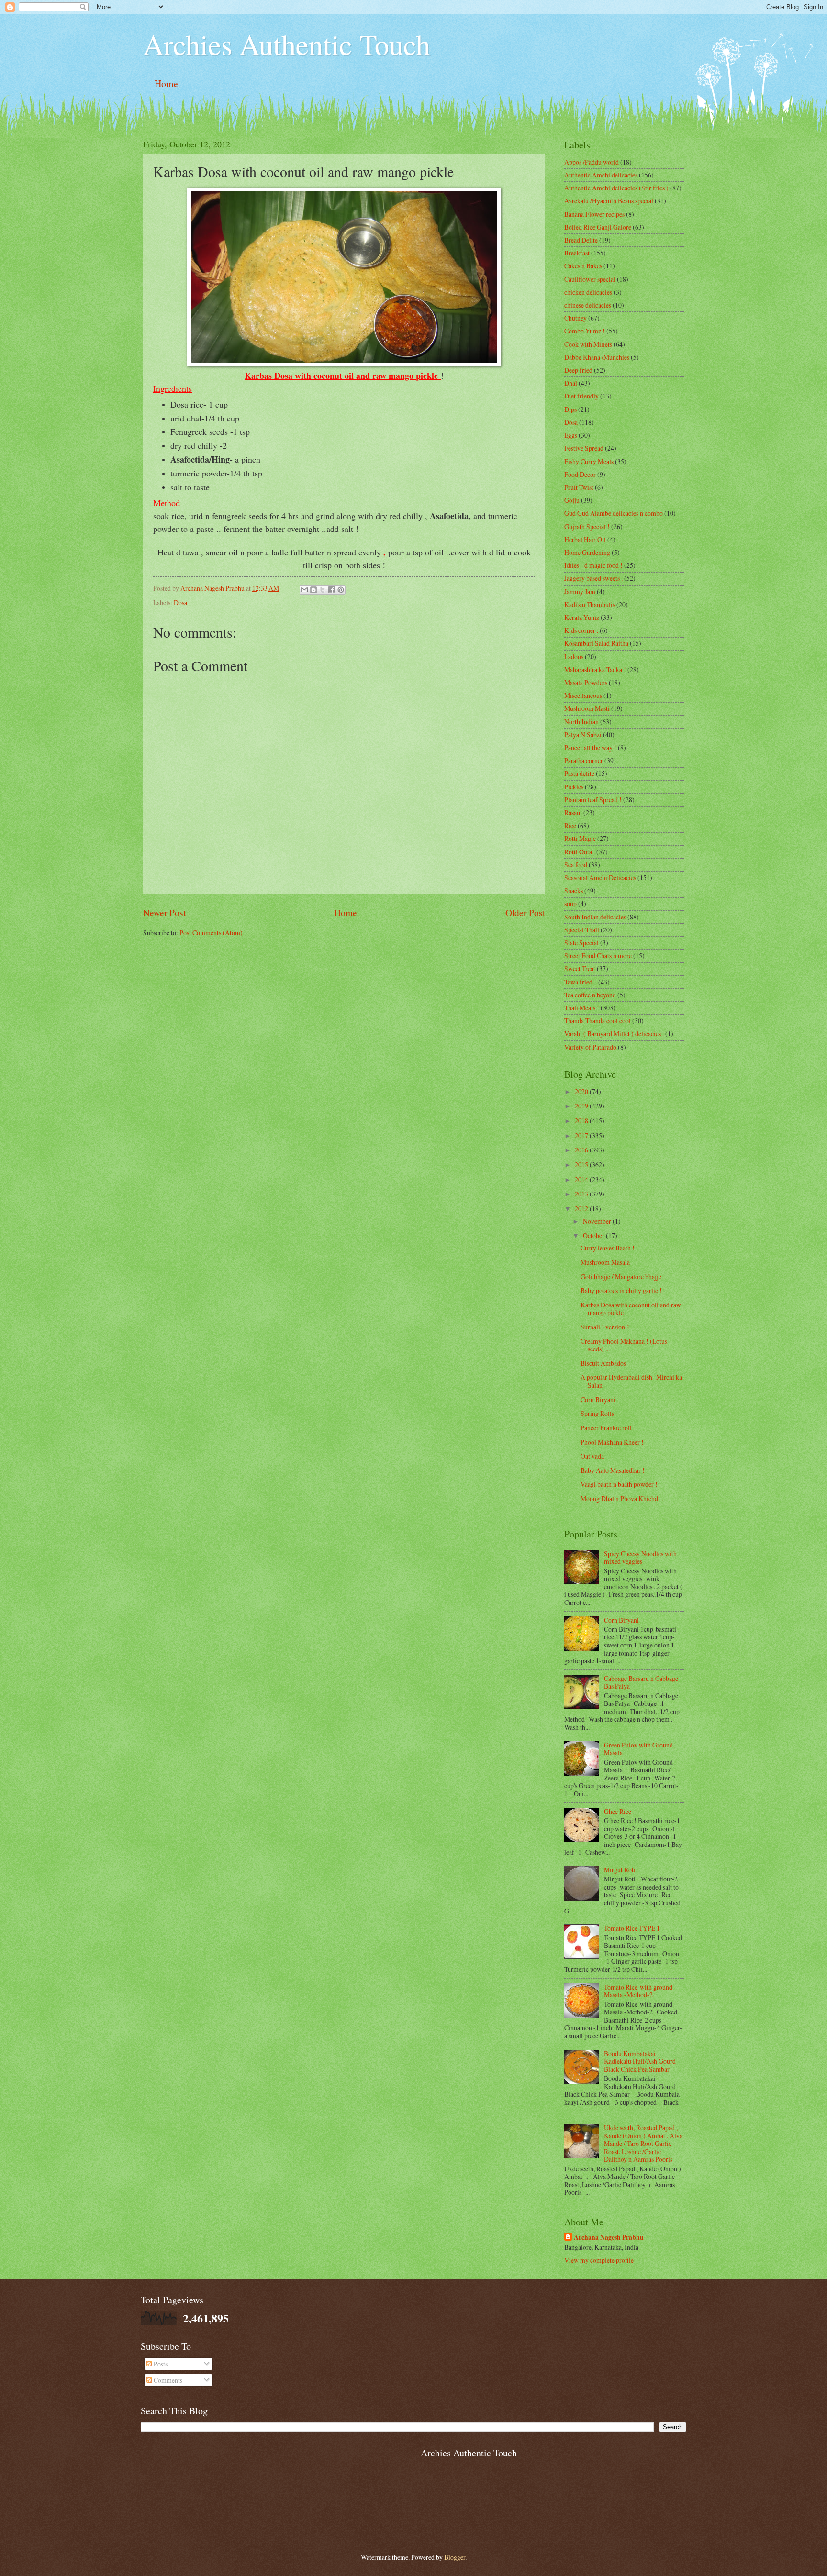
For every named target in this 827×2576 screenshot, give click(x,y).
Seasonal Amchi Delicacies (600, 878)
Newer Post (164, 912)
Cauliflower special (590, 279)
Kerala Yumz (582, 617)
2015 (582, 1165)
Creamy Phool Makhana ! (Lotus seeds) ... (624, 1345)
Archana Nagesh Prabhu (609, 2238)
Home (166, 83)
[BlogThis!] (313, 590)
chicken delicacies (588, 292)
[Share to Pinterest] (341, 590)
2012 (582, 1209)
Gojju (572, 500)
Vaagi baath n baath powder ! (619, 1484)
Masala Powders (586, 682)
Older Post (525, 912)
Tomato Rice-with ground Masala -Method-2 (638, 1991)
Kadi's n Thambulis (590, 604)
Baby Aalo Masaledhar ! (613, 1470)
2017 (582, 1135)
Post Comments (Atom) (211, 933)
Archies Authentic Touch (287, 44)
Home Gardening (587, 552)
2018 (582, 1121)
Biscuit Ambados (603, 1363)
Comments (167, 2380)
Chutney (576, 318)
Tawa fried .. (581, 982)
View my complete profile (599, 2260)
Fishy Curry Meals (589, 461)
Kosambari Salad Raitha (596, 643)
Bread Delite (581, 240)
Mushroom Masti (587, 708)
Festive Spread (584, 448)
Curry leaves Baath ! (608, 1248)
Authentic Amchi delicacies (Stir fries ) (616, 188)
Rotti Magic (580, 838)
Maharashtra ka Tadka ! (595, 669)
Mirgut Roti (620, 1870)
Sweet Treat (580, 968)
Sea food (576, 865)
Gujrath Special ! (587, 526)
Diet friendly (581, 396)
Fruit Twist (579, 487)
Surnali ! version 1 (605, 1327)
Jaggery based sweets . (593, 578)
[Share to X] (323, 590)
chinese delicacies (588, 305)
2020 (582, 1091)
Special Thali (582, 930)
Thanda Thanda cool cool (598, 1021)
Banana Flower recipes (594, 214)
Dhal (571, 383)
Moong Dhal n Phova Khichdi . (622, 1498)
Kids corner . (581, 630)
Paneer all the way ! (590, 747)
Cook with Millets (588, 344)
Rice (570, 825)
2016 (582, 1150)
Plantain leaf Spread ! (593, 800)
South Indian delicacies (595, 917)
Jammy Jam (580, 591)
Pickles (574, 787)
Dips (570, 409)
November (598, 1221)
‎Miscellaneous (583, 695)
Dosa (180, 603)
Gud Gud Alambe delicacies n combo (614, 513)
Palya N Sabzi (583, 735)
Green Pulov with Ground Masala (638, 1749)
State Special (581, 943)
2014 (582, 1179)
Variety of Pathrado (590, 1047)
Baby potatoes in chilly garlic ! (621, 1290)
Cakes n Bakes (583, 266)
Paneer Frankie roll (606, 1428)
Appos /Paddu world (592, 162)
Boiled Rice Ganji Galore (598, 227)
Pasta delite (579, 773)
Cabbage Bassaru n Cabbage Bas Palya (641, 1682)
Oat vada (592, 1456)
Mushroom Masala (605, 1262)
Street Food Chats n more (598, 956)
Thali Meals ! (582, 1008)
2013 (582, 1194)
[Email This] (304, 590)
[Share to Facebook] (332, 590)
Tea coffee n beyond (590, 995)
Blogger (455, 2557)
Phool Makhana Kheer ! (612, 1442)
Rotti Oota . (580, 852)
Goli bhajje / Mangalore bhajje (621, 1277)
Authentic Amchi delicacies (601, 175)
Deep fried (578, 370)
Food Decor (580, 474)
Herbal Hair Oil (585, 539)
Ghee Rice (618, 1811)
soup (570, 903)
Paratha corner (584, 760)
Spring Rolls (597, 1413)
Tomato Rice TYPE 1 (632, 1928)
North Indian (581, 722)
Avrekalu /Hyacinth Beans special (609, 201)
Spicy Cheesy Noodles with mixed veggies (640, 1558)
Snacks (574, 890)
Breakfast (577, 253)
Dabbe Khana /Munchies (597, 357)
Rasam (573, 813)
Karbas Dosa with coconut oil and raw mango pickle (631, 1309)
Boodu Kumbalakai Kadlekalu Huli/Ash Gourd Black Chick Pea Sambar (640, 2061)
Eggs (571, 435)
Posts (160, 2364)
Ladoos (574, 657)
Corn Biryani (598, 1399)
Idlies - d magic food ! (593, 565)
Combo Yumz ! (585, 331)
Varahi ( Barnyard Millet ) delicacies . (614, 1034)
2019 (582, 1106)
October (594, 1235)
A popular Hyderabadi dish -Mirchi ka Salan (631, 1381)
